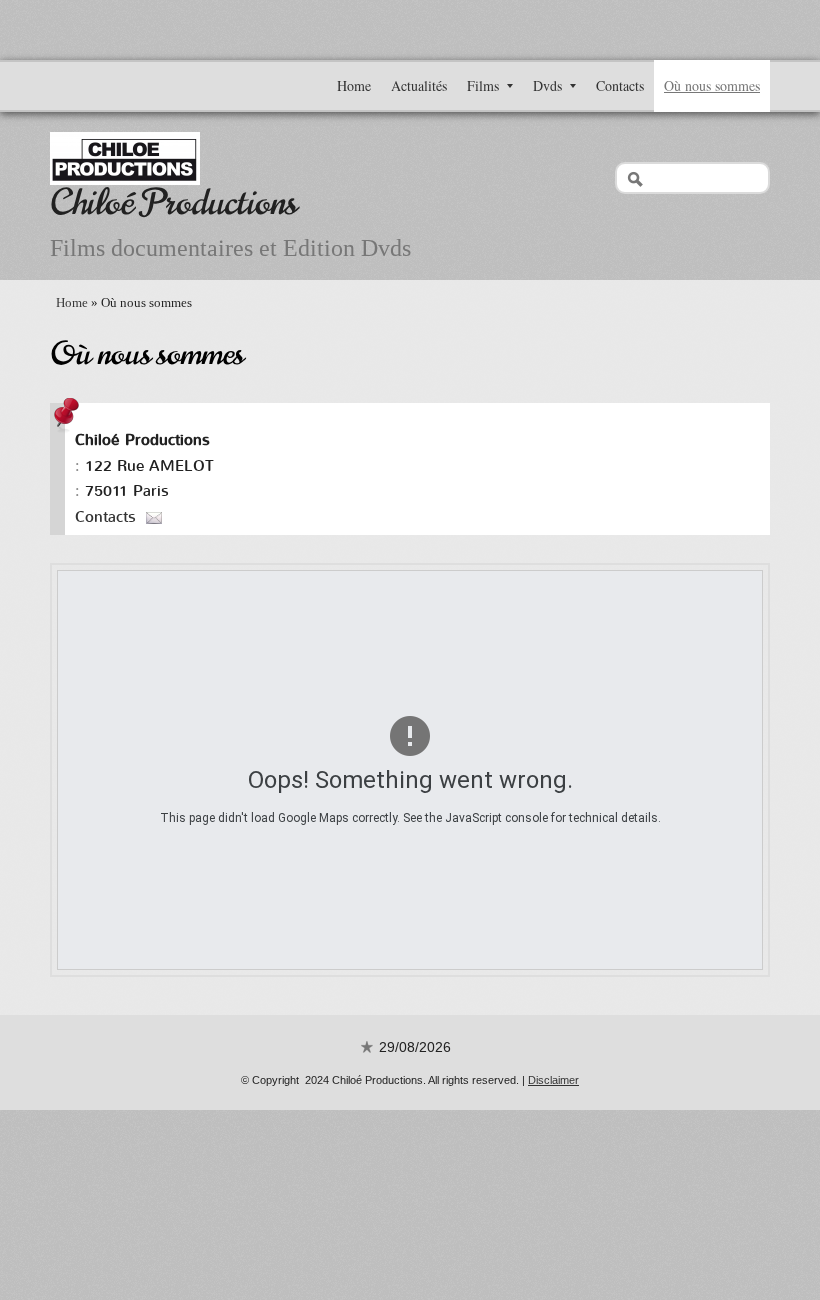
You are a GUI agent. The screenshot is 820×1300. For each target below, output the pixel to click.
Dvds (547, 85)
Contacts (620, 85)
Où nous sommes (712, 85)
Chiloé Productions (173, 202)
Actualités (419, 85)
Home (354, 85)
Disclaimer (553, 1080)
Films (483, 85)
